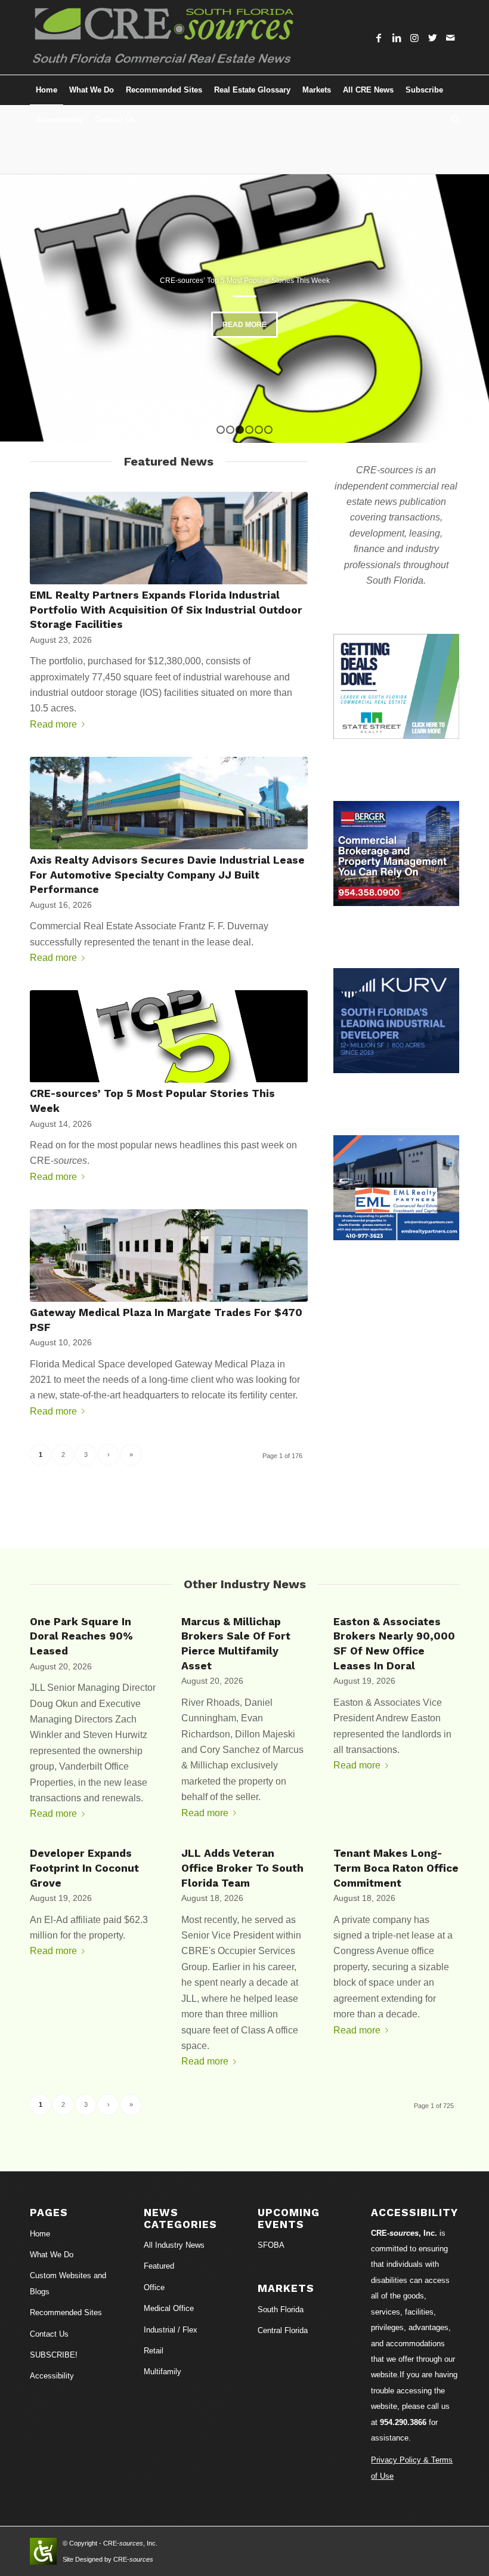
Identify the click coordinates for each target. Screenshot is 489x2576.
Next (462, 309)
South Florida (281, 2310)
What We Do (52, 2255)
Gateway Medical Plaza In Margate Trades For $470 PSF (244, 281)
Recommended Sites (66, 2312)
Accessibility (52, 2376)
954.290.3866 (403, 2422)
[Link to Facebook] (379, 38)
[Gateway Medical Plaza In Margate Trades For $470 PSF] (169, 1255)
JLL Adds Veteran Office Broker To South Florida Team (242, 1868)
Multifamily (163, 2372)
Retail (154, 2351)
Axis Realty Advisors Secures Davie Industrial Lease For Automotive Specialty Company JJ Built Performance (167, 875)
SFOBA (271, 2245)
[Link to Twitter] (432, 38)
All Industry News (174, 2245)
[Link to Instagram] (414, 38)
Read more (244, 325)
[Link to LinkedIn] (397, 38)
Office (154, 2287)
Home (40, 2234)
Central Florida (283, 2330)
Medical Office (169, 2308)
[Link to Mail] (450, 38)
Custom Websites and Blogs (68, 2283)
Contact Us (49, 2334)
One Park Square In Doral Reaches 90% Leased (81, 1636)
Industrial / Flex (171, 2330)
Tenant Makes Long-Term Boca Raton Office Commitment (396, 1868)
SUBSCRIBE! (54, 2355)
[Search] (452, 120)
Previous (27, 309)
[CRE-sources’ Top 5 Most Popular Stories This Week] (169, 1036)
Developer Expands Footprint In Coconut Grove (84, 1868)
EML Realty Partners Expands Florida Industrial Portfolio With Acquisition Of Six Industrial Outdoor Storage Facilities (166, 610)
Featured (159, 2266)
